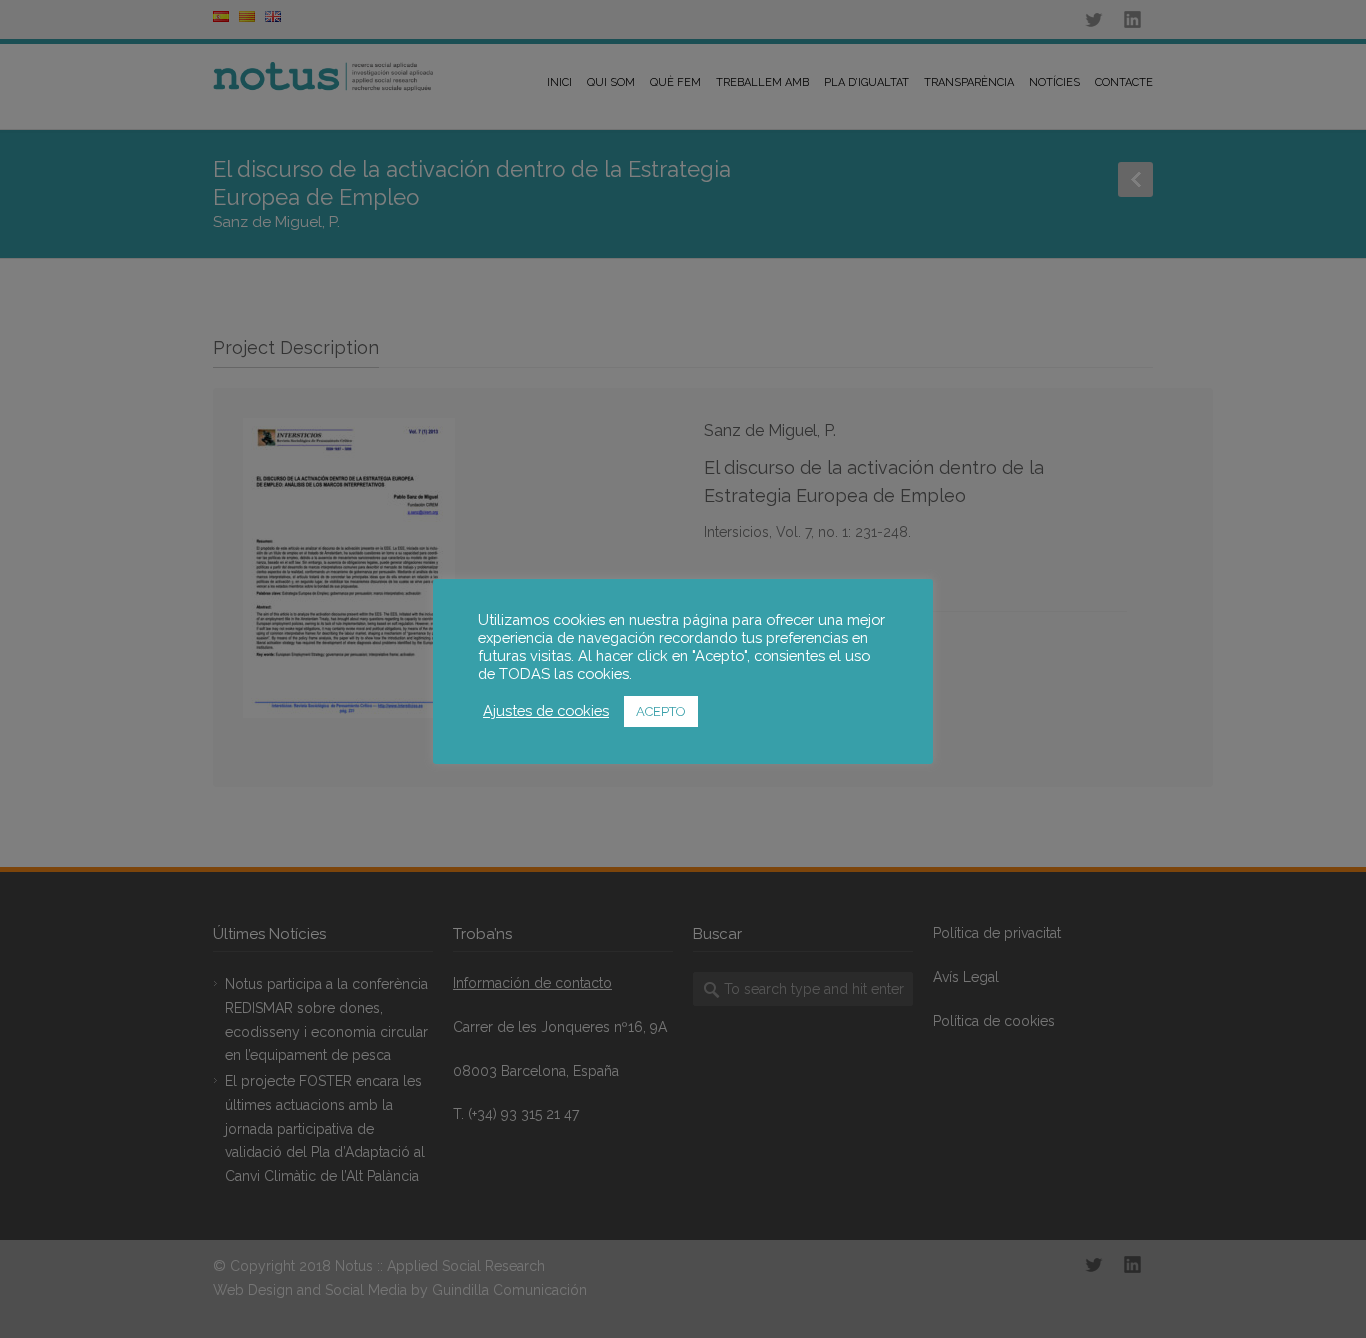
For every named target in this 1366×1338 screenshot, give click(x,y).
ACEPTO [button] (661, 711)
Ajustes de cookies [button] (546, 710)
